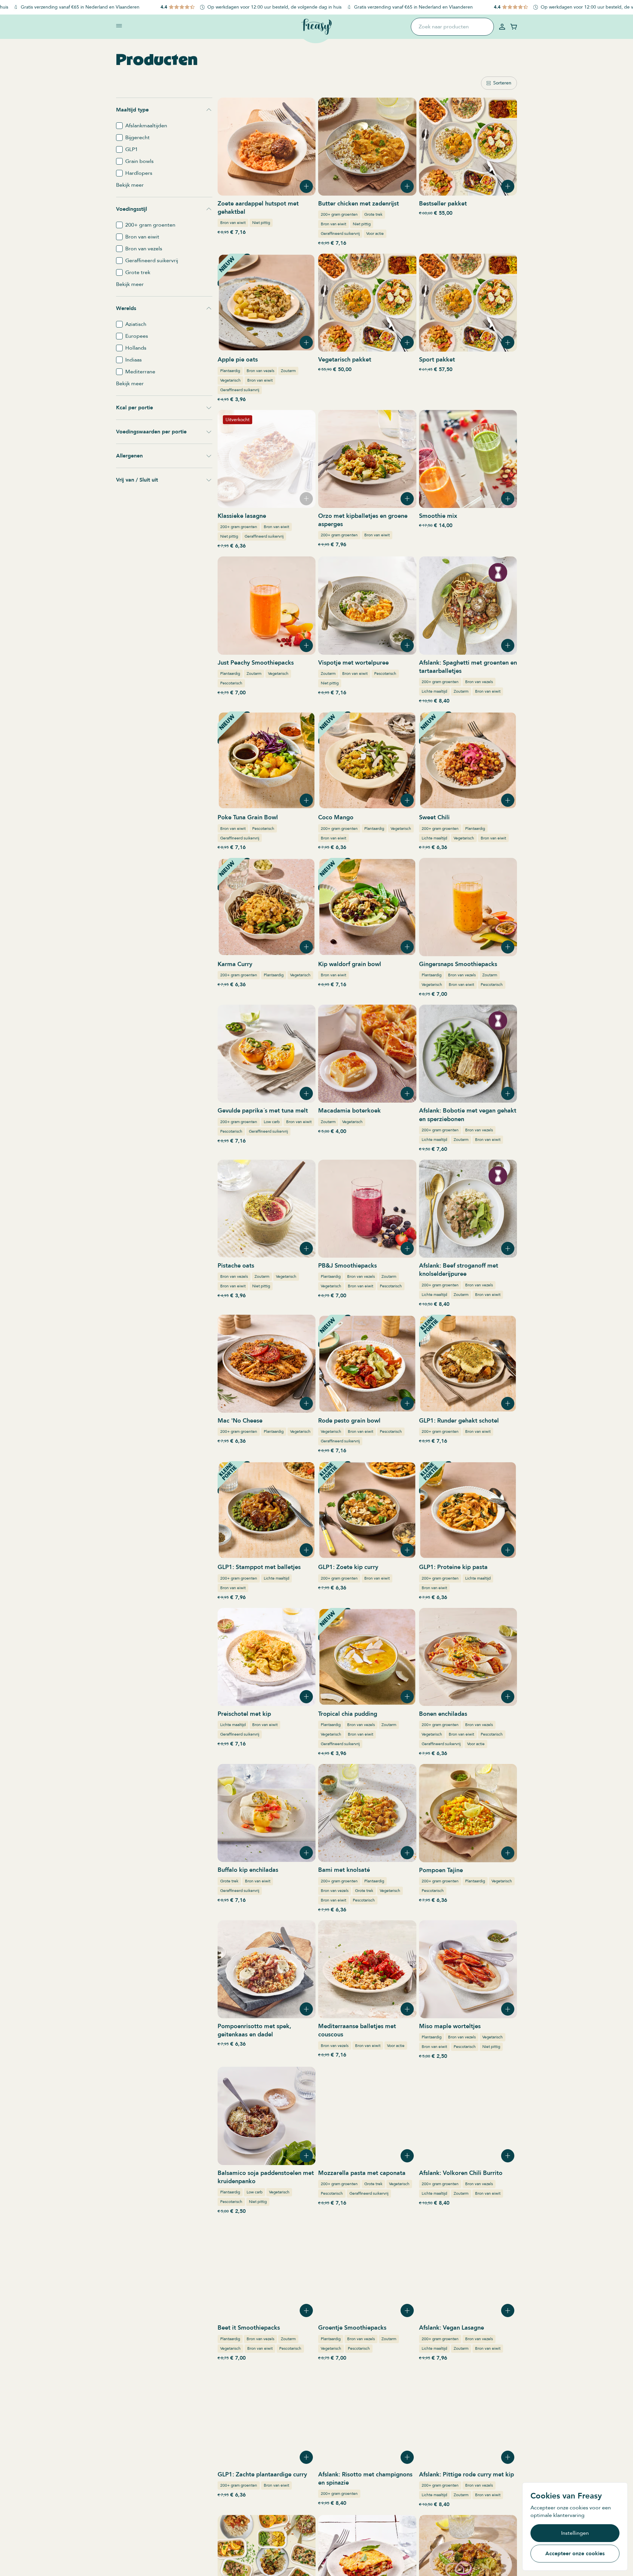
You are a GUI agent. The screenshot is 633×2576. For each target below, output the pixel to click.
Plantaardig (230, 371)
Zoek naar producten (444, 27)
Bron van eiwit (233, 223)
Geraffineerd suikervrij (340, 234)
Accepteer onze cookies (575, 2554)
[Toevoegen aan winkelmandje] (306, 186)
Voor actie (375, 234)
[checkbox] (119, 126)
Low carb (272, 1122)
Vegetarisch (230, 380)
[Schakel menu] (119, 26)
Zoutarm (288, 371)
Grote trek (373, 214)
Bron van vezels (260, 371)
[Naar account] (502, 27)
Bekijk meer (130, 185)
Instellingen (575, 2533)
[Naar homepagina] (316, 27)
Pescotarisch (231, 683)
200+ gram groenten (339, 214)
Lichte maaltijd (434, 691)
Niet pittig (261, 223)
